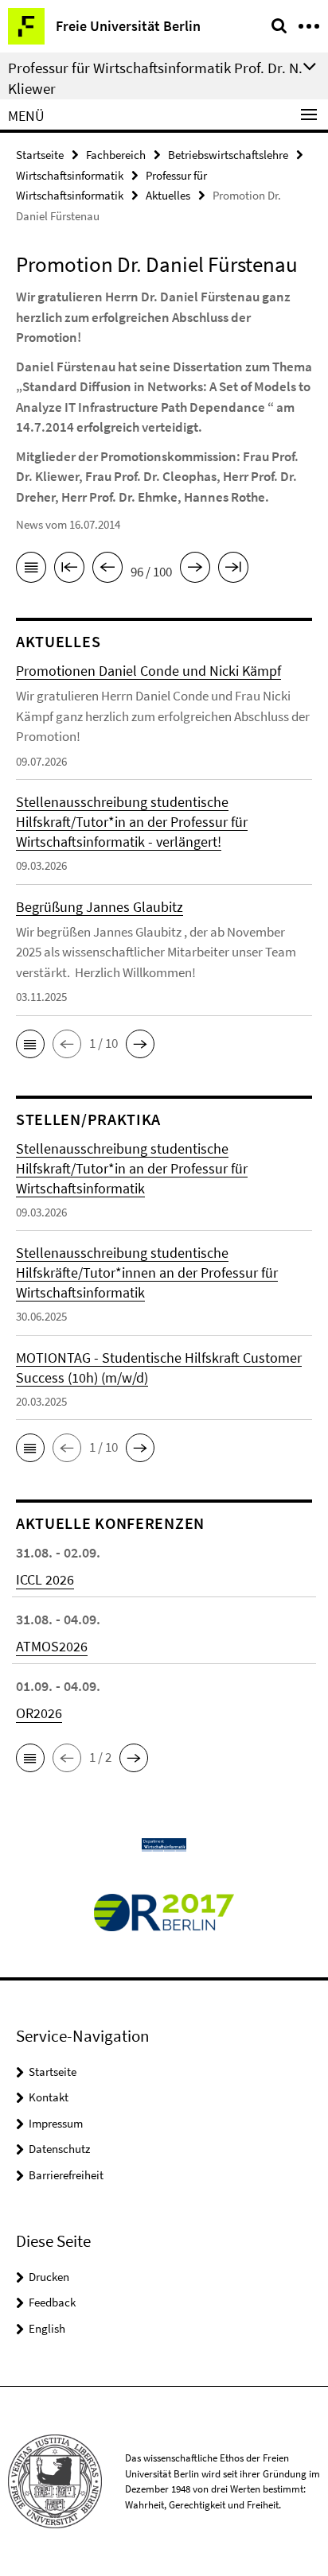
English (47, 2328)
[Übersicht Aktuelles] (31, 570)
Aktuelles (168, 195)
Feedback (52, 2302)
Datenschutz (59, 2149)
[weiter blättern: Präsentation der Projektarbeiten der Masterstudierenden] (195, 570)
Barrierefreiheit (66, 2175)
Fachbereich (116, 155)
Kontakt (49, 2097)
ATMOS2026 (52, 1646)
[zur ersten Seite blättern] (69, 570)
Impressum (56, 2123)
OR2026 (39, 1713)
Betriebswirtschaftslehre (228, 155)
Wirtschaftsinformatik (70, 175)
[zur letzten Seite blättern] (233, 570)
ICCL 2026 (45, 1579)
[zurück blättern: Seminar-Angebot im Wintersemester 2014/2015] (107, 570)
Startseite (40, 155)
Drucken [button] (49, 2277)
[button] (30, 1044)
